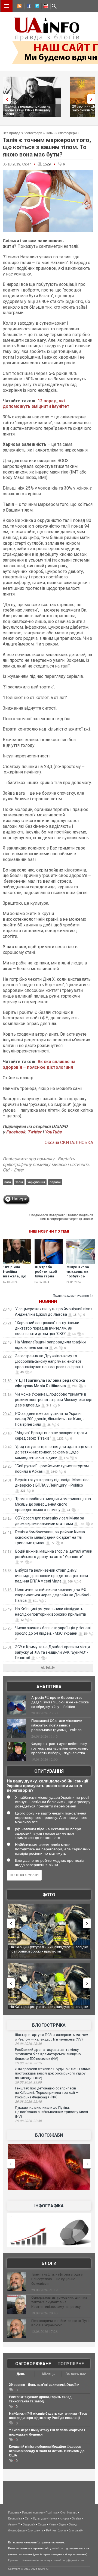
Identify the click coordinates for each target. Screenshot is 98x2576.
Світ (28, 2518)
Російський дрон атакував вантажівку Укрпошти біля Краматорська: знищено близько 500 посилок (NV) (48, 2054)
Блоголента (35, 2530)
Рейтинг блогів (56, 2530)
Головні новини (32, 2512)
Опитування (49, 1771)
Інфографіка (49, 2206)
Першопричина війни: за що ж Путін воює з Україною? (61, 2323)
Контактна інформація (37, 2560)
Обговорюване (33, 2364)
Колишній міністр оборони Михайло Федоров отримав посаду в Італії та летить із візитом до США (47, 2451)
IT (19, 2524)
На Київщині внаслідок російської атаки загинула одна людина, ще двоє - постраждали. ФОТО (49, 1951)
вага (8, 1182)
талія (19, 1182)
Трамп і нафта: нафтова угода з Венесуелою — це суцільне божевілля (57, 2279)
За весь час (76, 2374)
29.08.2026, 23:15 (28, 2063)
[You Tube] (45, 7)
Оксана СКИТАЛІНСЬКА (69, 1143)
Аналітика (49, 1687)
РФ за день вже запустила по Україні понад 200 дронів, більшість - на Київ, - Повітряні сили (50, 1419)
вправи (55, 1182)
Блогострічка (49, 2025)
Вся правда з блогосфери (22, 133)
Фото (49, 1895)
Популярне (71, 2364)
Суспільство (69, 2512)
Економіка (15, 2518)
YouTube (53, 1132)
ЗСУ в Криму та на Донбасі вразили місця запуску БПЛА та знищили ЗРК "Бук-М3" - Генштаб (52, 1652)
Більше (48, 1668)
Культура (39, 2518)
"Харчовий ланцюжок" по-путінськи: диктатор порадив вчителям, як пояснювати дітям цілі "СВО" (48, 1328)
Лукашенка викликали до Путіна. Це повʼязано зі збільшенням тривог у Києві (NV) (51, 2112)
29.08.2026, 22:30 (28, 2121)
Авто (11, 2524)
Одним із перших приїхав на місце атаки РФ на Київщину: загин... (28, 110)
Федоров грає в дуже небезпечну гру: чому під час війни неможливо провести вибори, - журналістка (60, 1748)
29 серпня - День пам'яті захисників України (44, 2385)
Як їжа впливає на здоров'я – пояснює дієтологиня (39, 1064)
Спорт (42, 2524)
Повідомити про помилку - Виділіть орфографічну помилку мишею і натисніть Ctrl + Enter (46, 1165)
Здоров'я (29, 2524)
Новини (48, 1301)
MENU (7, 6)
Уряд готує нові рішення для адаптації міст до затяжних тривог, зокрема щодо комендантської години (54, 1452)
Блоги (49, 2263)
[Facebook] (27, 7)
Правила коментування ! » (73, 1296)
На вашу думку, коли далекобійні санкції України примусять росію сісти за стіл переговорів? (48, 1786)
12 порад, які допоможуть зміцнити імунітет (36, 404)
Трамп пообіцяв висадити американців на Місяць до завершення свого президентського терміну (53, 1504)
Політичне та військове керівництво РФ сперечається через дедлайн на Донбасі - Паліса (53, 1595)
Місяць (48, 2374)
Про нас (14, 2560)
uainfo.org (59, 2548)
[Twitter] (36, 7)
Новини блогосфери (61, 133)
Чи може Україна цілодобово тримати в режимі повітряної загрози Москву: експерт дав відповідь (54, 1400)
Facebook (16, 1132)
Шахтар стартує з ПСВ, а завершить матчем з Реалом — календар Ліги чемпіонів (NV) (52, 2037)
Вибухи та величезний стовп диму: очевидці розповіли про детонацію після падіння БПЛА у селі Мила (51, 1576)
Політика (51, 2512)
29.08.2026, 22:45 (28, 2102)
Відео (62, 2524)
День (21, 2374)
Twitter (35, 1132)
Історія (64, 2518)
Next (93, 99)
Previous (5, 99)
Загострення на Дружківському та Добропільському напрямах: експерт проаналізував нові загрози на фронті (49, 1361)
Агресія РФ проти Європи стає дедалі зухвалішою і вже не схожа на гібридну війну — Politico (60, 1702)
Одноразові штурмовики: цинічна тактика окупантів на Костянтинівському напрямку (59, 2302)
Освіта (76, 2518)
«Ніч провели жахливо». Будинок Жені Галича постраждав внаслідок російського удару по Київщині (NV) (53, 2073)
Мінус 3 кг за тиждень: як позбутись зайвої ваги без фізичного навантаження (80, 1278)
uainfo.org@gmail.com (69, 2560)
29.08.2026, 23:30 (28, 2044)
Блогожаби (49, 2135)
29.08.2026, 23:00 (28, 2082)
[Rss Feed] (19, 7)
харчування (36, 1182)
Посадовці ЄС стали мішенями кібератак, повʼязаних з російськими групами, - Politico (57, 1725)
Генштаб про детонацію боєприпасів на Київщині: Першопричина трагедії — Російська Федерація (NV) (47, 2093)
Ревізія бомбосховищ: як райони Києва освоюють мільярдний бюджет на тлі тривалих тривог (50, 1537)
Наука (53, 2518)
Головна (14, 2512)
